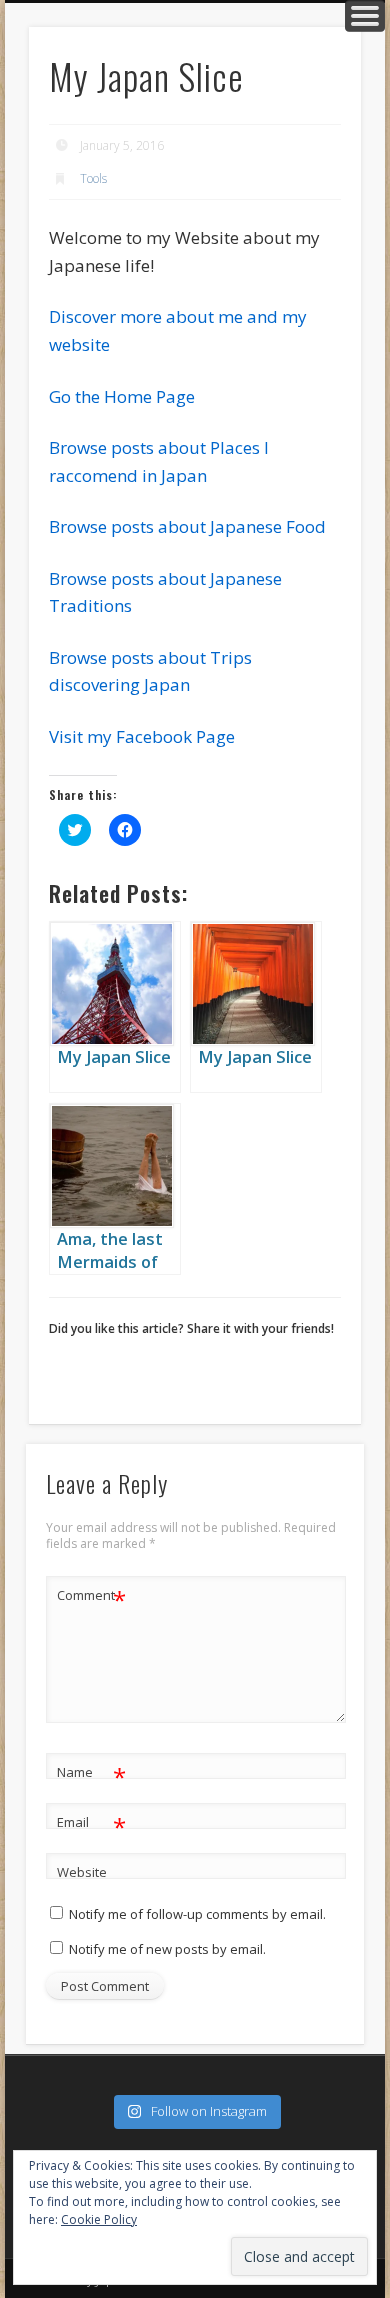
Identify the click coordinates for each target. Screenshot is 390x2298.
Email (91, 1825)
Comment (91, 1598)
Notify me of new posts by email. (167, 1949)
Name (91, 1775)
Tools (93, 178)
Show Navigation (365, 16)
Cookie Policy (99, 2219)
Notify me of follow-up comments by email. (197, 1914)
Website (82, 1872)
